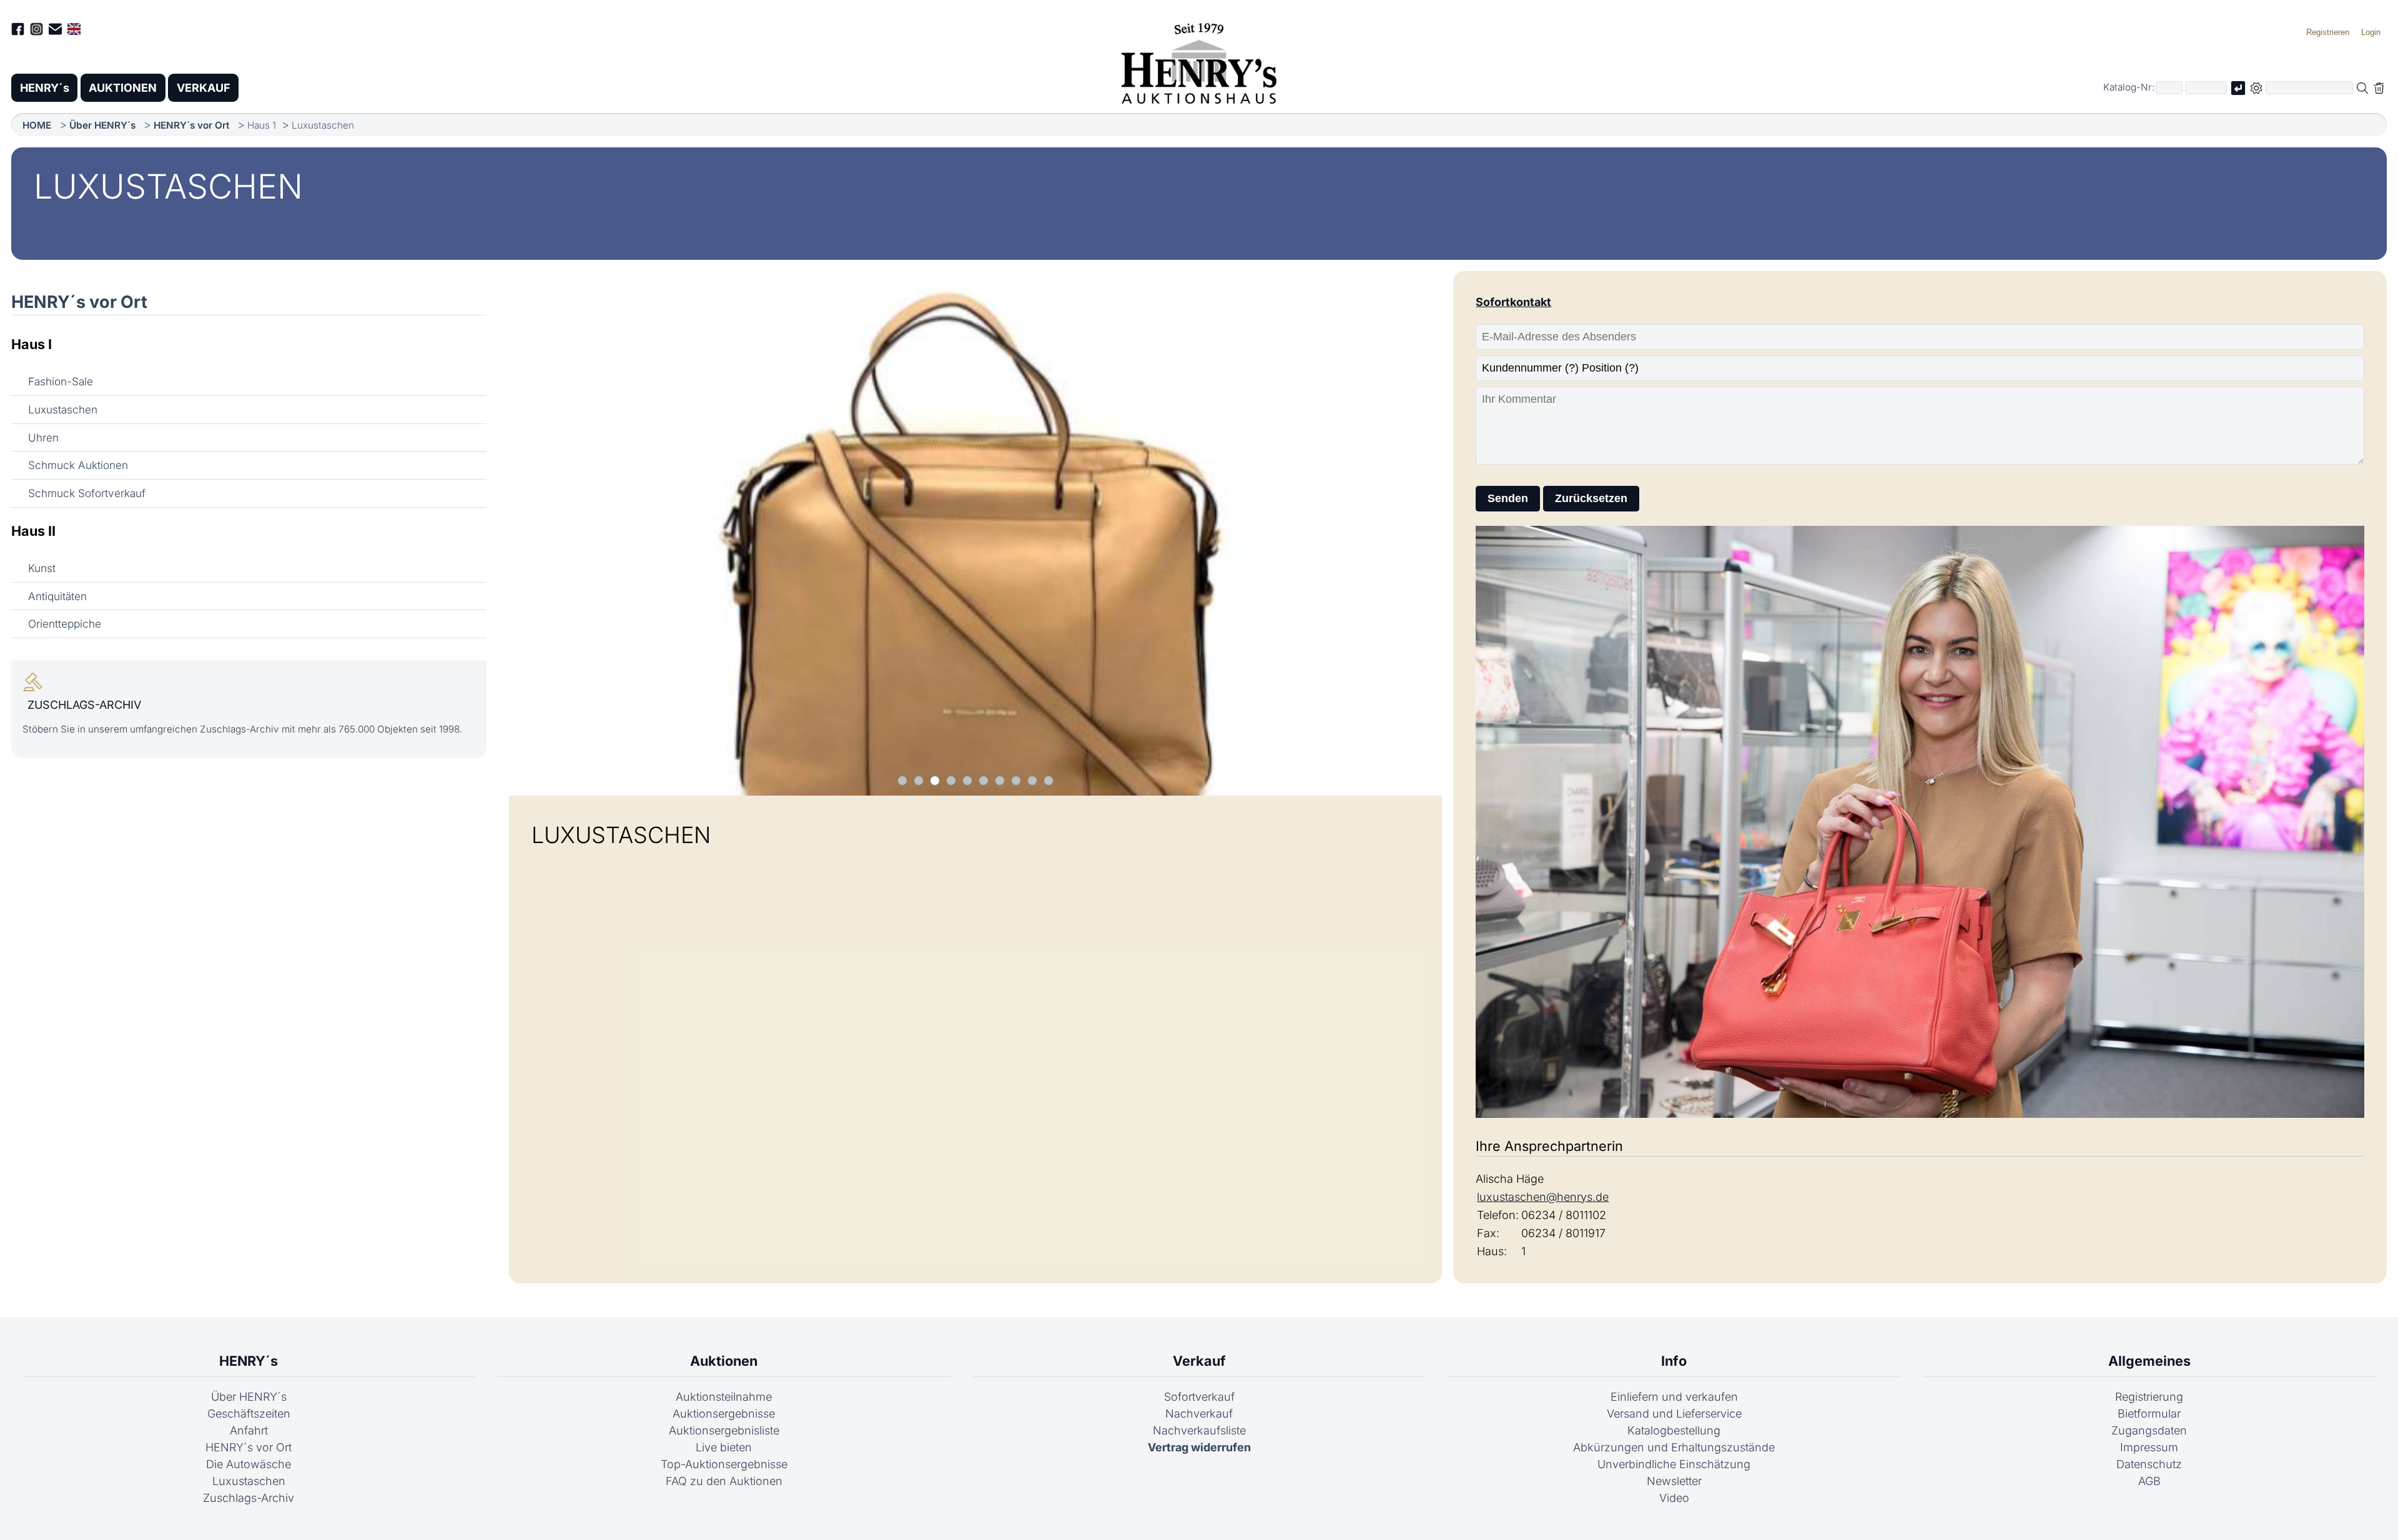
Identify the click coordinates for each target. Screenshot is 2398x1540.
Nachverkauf (1199, 1414)
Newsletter (1674, 1481)
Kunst (42, 568)
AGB (2149, 1481)
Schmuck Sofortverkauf (87, 493)
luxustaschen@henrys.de (1543, 1197)
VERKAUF (204, 88)
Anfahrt (249, 1430)
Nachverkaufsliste (1199, 1430)
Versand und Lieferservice (1674, 1414)
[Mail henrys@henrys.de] (55, 31)
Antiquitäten (57, 596)
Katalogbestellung (1674, 1430)
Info (1674, 1361)
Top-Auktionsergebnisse (724, 1464)
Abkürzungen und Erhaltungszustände (1674, 1447)
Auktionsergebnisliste (724, 1430)
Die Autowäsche (249, 1464)
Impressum (2149, 1447)
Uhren (43, 437)
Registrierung (2149, 1397)
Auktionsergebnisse (724, 1414)
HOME (37, 125)
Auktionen (724, 1361)
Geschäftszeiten (249, 1414)
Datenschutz (2149, 1464)
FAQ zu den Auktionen (724, 1481)
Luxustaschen (63, 409)
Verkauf (1199, 1361)
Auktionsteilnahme (724, 1397)
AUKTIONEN (123, 88)
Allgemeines (2149, 1361)
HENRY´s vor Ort (191, 125)
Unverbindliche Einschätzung (1674, 1464)
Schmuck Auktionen (78, 465)
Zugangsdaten (2149, 1430)
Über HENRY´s (102, 125)
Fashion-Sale (61, 381)
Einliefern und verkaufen (1674, 1397)
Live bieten (724, 1447)
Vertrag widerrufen (1199, 1447)
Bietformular (2149, 1414)
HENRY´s (45, 88)
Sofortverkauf (1199, 1397)
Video (1674, 1498)
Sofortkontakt (1513, 302)
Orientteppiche (65, 624)
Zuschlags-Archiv (249, 1498)
